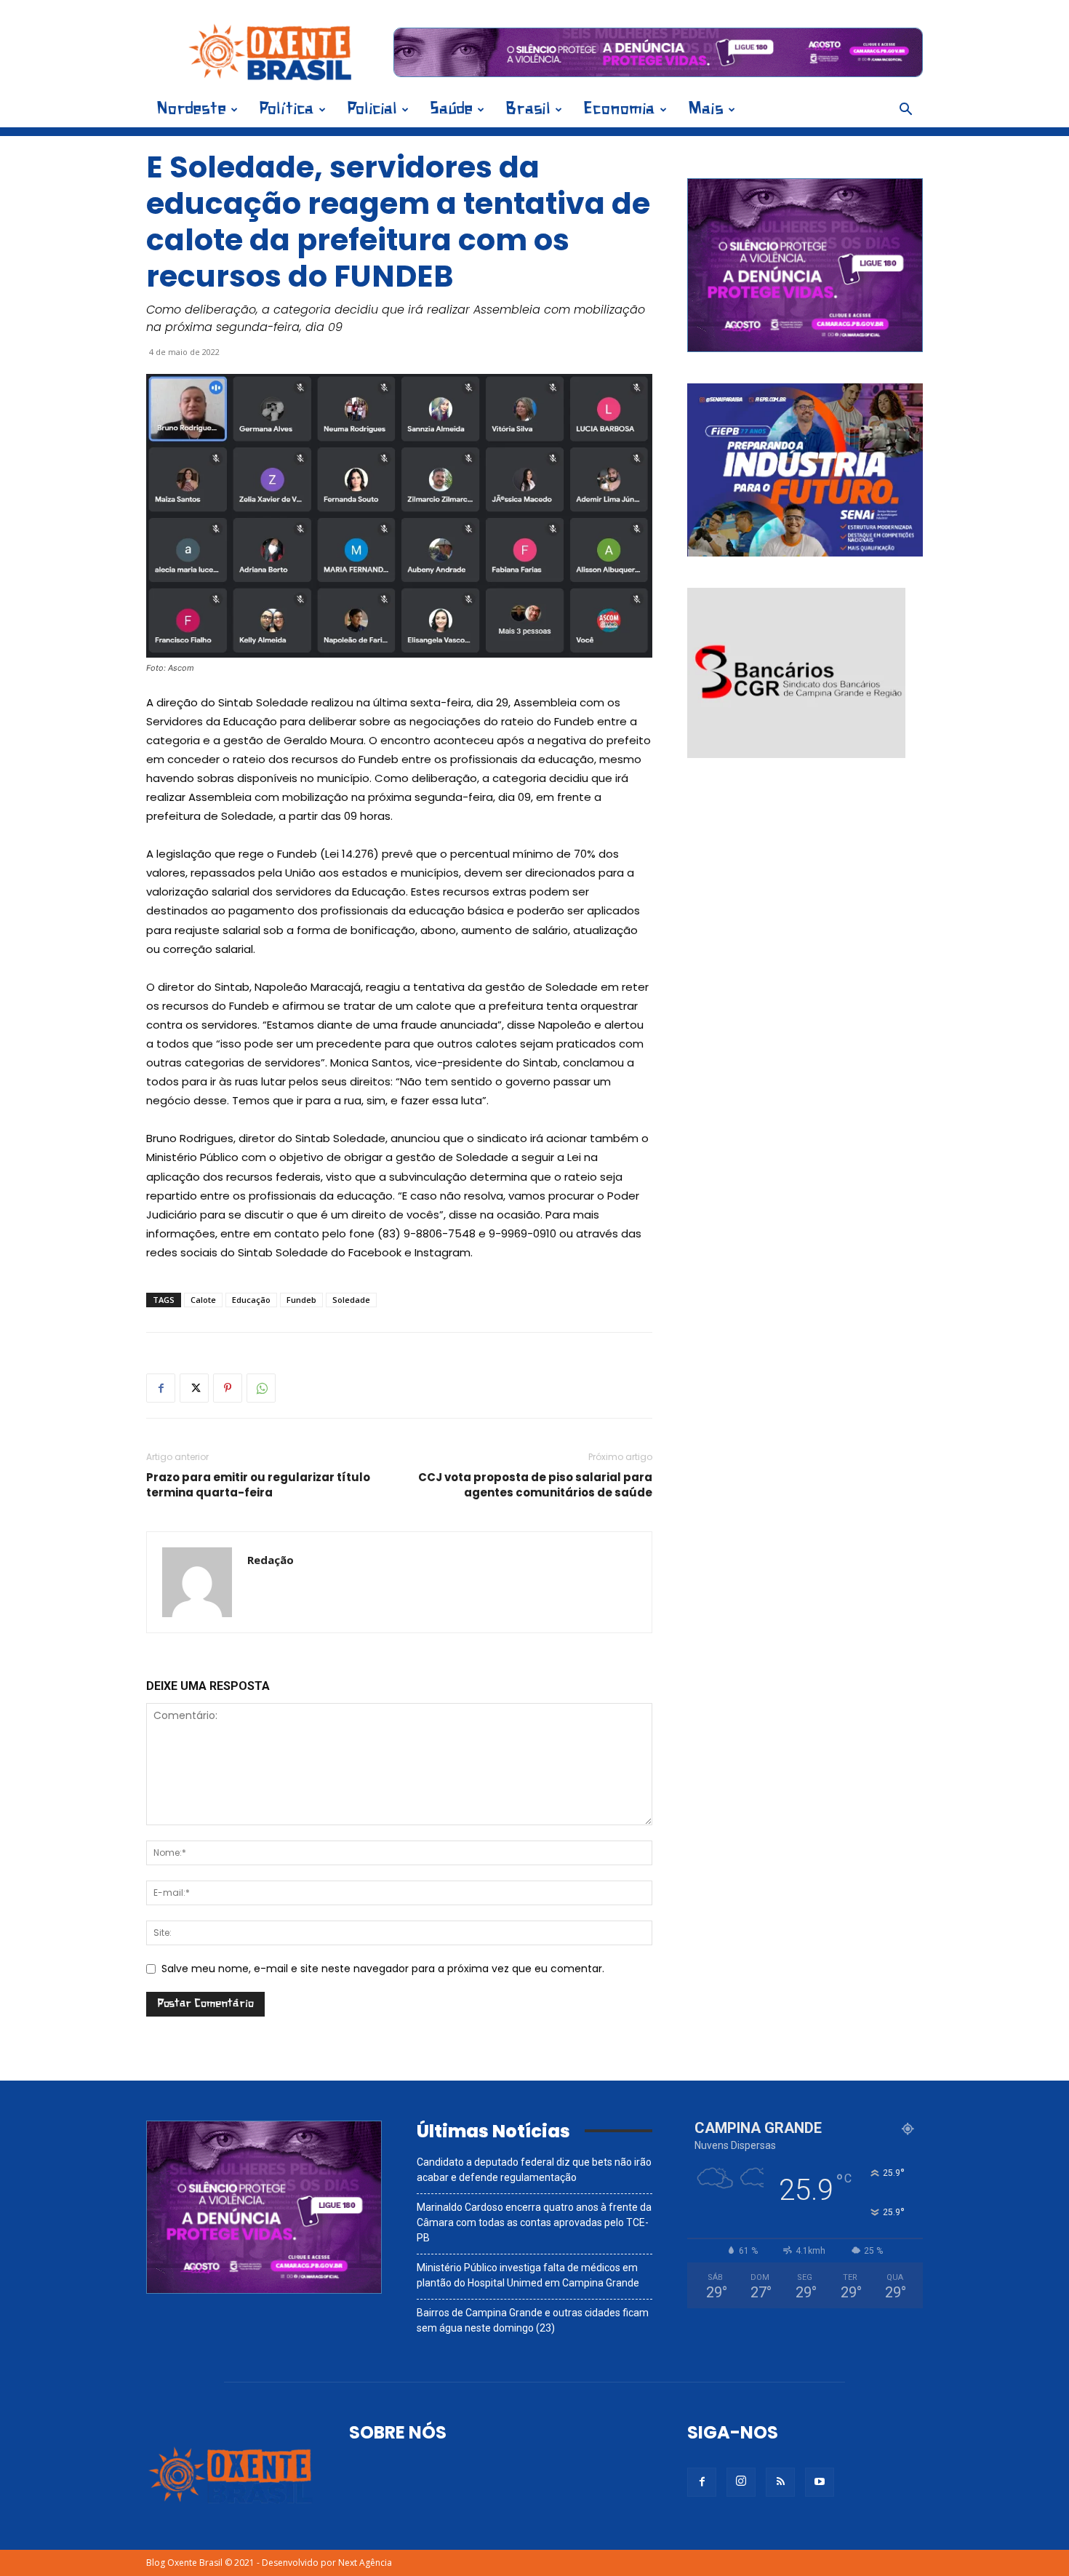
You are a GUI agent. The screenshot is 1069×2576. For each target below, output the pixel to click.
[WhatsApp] (261, 1388)
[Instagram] (741, 2482)
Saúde (451, 109)
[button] (905, 111)
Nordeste (191, 109)
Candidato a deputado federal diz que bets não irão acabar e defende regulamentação (534, 2170)
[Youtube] (820, 2482)
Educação (251, 1300)
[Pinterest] (228, 1388)
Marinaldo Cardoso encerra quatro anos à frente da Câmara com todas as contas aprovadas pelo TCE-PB (534, 2222)
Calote (203, 1300)
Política (287, 109)
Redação (271, 1560)
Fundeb (301, 1300)
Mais (706, 109)
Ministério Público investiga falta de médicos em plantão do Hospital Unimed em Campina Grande (528, 2275)
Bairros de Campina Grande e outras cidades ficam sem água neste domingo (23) (533, 2320)
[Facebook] (161, 1388)
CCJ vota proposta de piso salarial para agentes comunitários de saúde (535, 1485)
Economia (619, 109)
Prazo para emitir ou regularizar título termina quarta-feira (258, 1485)
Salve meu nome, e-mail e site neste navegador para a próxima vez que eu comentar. (383, 1969)
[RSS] (780, 2482)
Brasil (528, 109)
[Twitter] (194, 1388)
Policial (372, 109)
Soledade (351, 1300)
